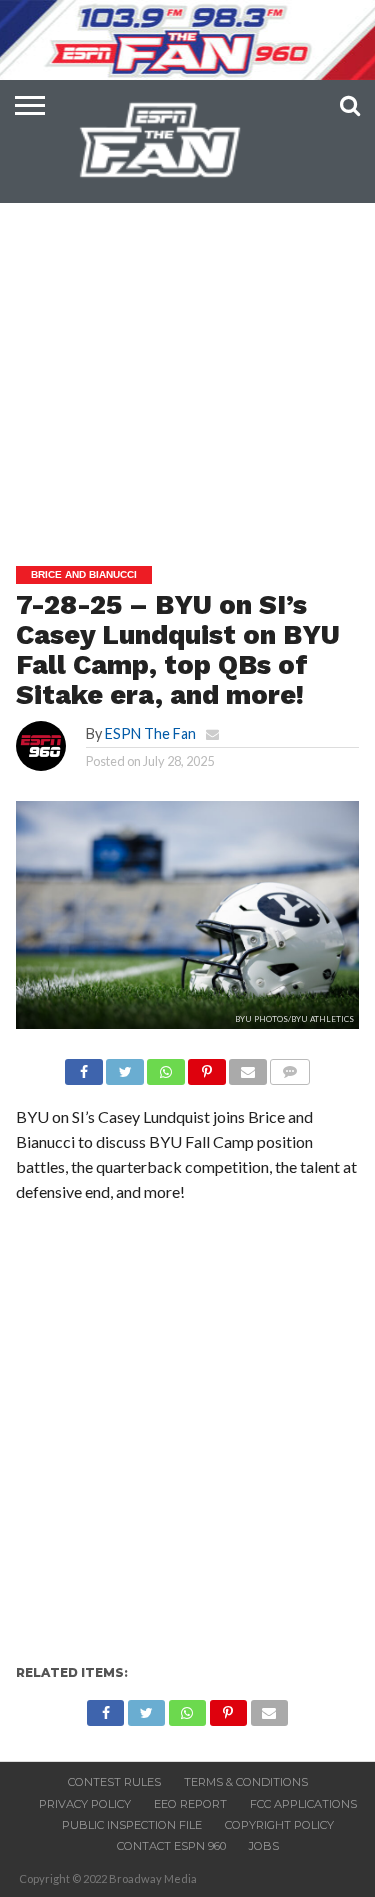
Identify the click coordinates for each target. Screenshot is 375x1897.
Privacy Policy (85, 1804)
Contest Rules (114, 1782)
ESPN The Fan (150, 733)
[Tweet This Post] (125, 1066)
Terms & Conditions (246, 1782)
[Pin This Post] (207, 1066)
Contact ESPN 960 (171, 1846)
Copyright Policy (279, 1825)
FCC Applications (303, 1804)
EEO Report (190, 1804)
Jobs (264, 1846)
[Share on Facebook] (84, 1066)
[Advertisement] (187, 333)
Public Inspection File (132, 1825)
